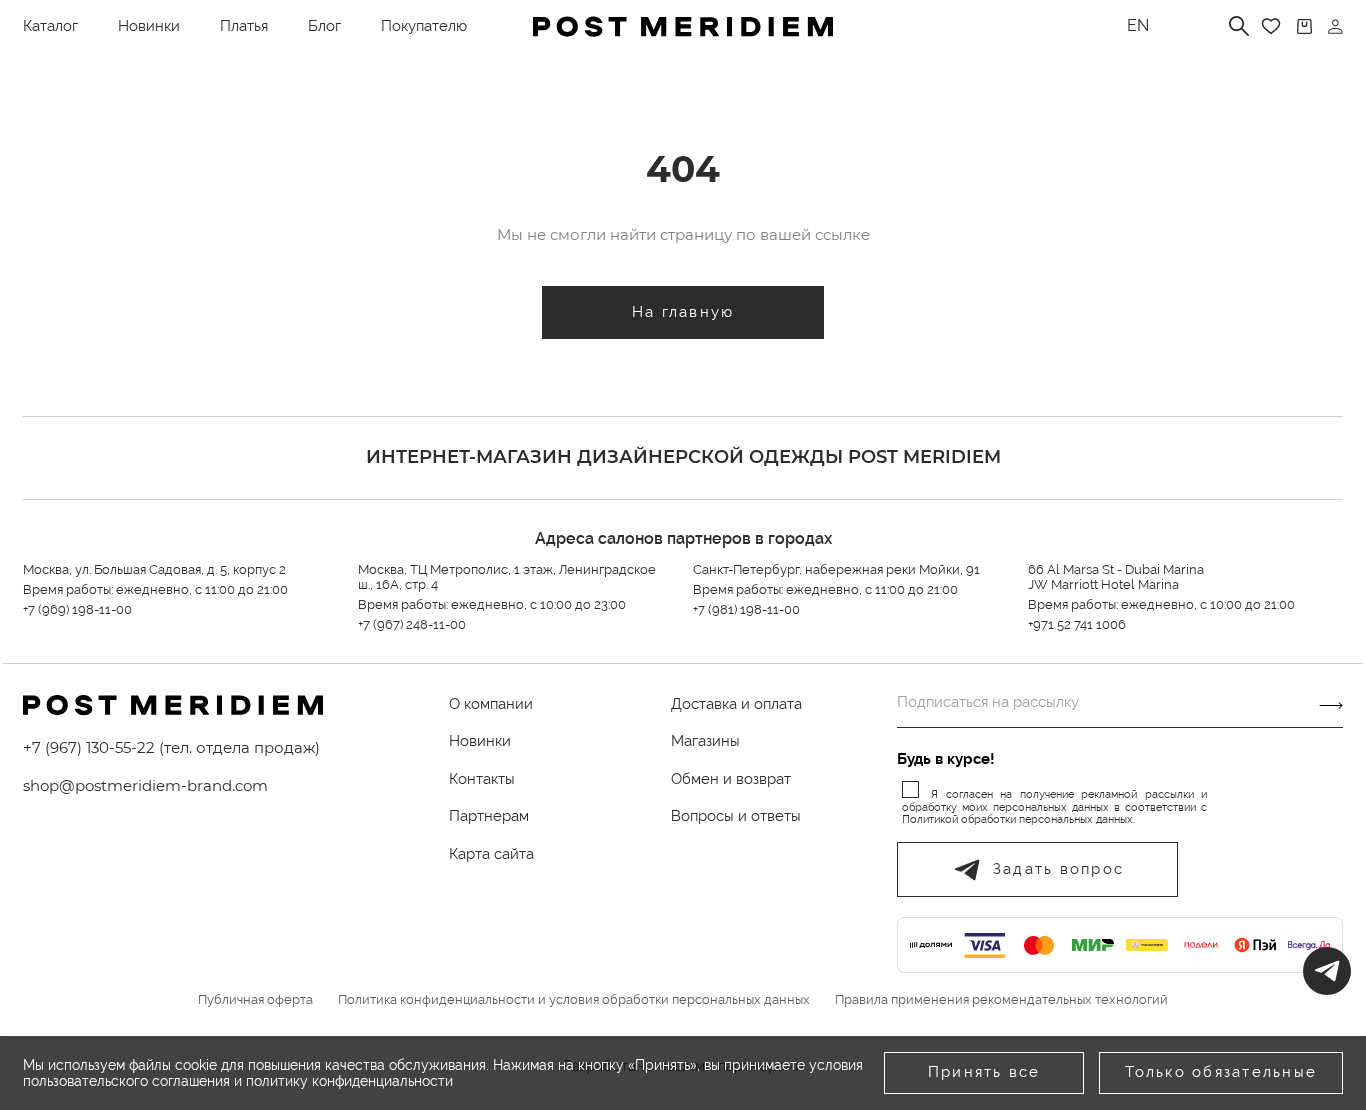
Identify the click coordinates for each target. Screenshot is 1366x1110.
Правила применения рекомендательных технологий (1001, 1000)
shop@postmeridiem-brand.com (145, 785)
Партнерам (489, 816)
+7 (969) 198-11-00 (77, 609)
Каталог (50, 26)
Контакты (482, 779)
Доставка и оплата (736, 704)
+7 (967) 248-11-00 (412, 624)
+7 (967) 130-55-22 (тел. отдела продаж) (171, 747)
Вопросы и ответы (736, 816)
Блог (324, 26)
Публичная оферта (255, 1000)
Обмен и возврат (731, 779)
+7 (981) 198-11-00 (746, 609)
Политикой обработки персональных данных (1017, 819)
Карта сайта (491, 854)
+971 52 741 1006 (1077, 624)
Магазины (705, 741)
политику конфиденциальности (349, 1081)
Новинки (149, 26)
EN (1138, 25)
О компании (491, 704)
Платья (244, 26)
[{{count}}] (1304, 26)
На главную (683, 312)
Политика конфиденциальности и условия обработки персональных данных (574, 1000)
